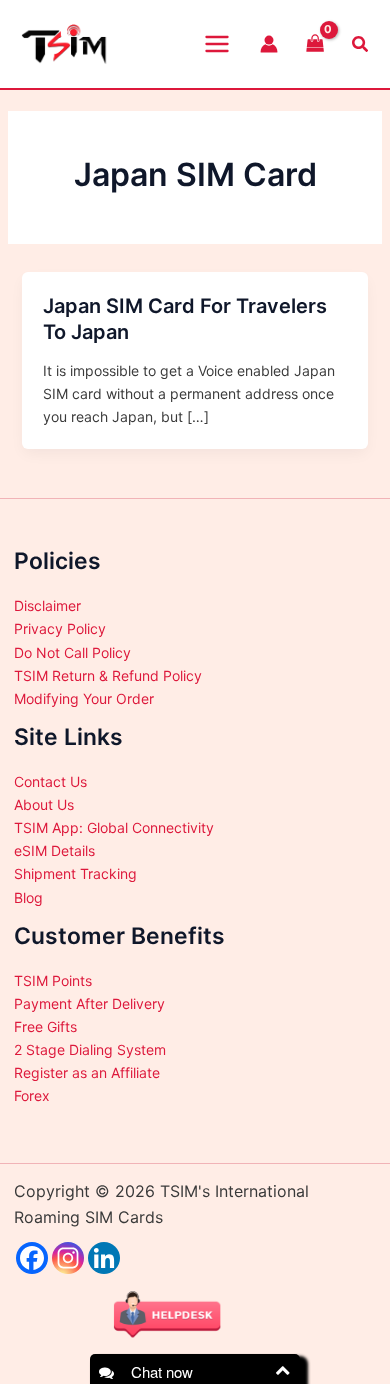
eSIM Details (54, 850)
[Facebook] (32, 1258)
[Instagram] (68, 1258)
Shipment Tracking (75, 873)
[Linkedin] (104, 1258)
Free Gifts (45, 1026)
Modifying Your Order (84, 698)
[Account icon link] (269, 44)
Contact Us (50, 781)
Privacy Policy (60, 628)
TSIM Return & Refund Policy (108, 675)
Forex (32, 1095)
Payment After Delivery (89, 1003)
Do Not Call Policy (72, 652)
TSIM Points (53, 980)
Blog (28, 897)
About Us (44, 804)
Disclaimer (47, 605)
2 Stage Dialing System (90, 1049)
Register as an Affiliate (87, 1072)
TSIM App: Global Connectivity (114, 827)
